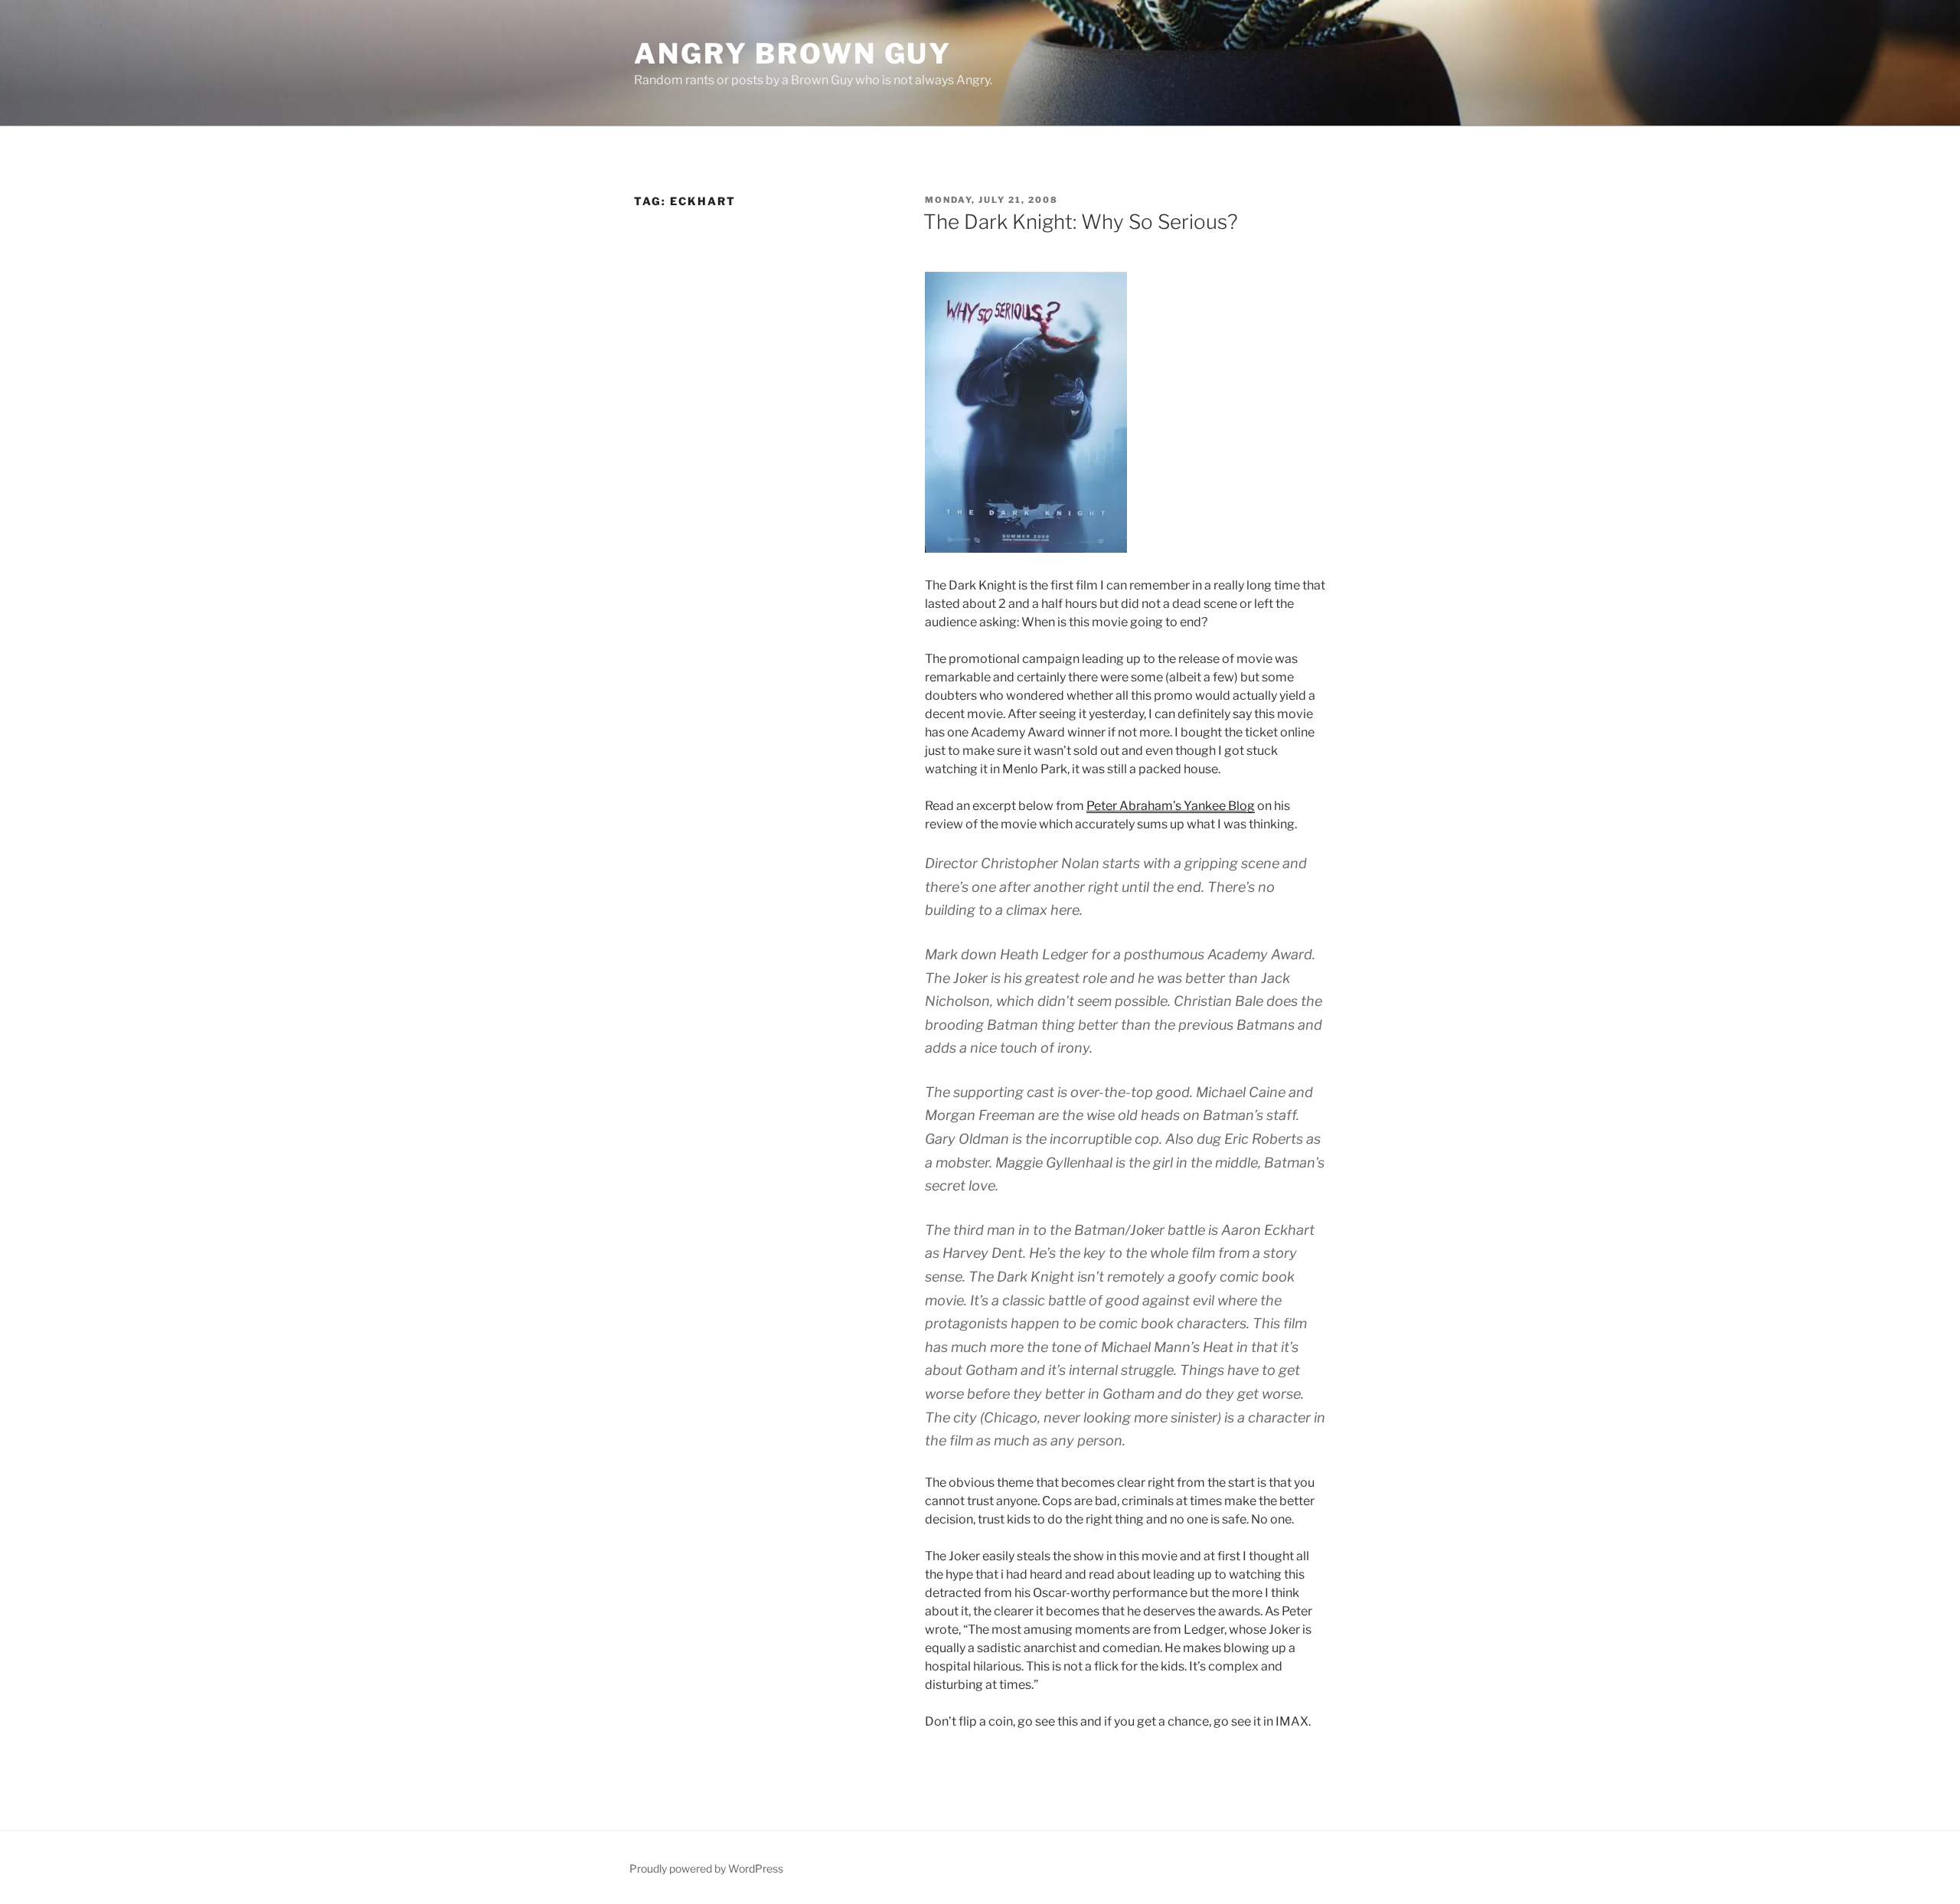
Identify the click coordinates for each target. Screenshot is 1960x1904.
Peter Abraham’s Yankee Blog (1171, 806)
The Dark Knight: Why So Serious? (1081, 222)
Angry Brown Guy (793, 54)
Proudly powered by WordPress (706, 1868)
